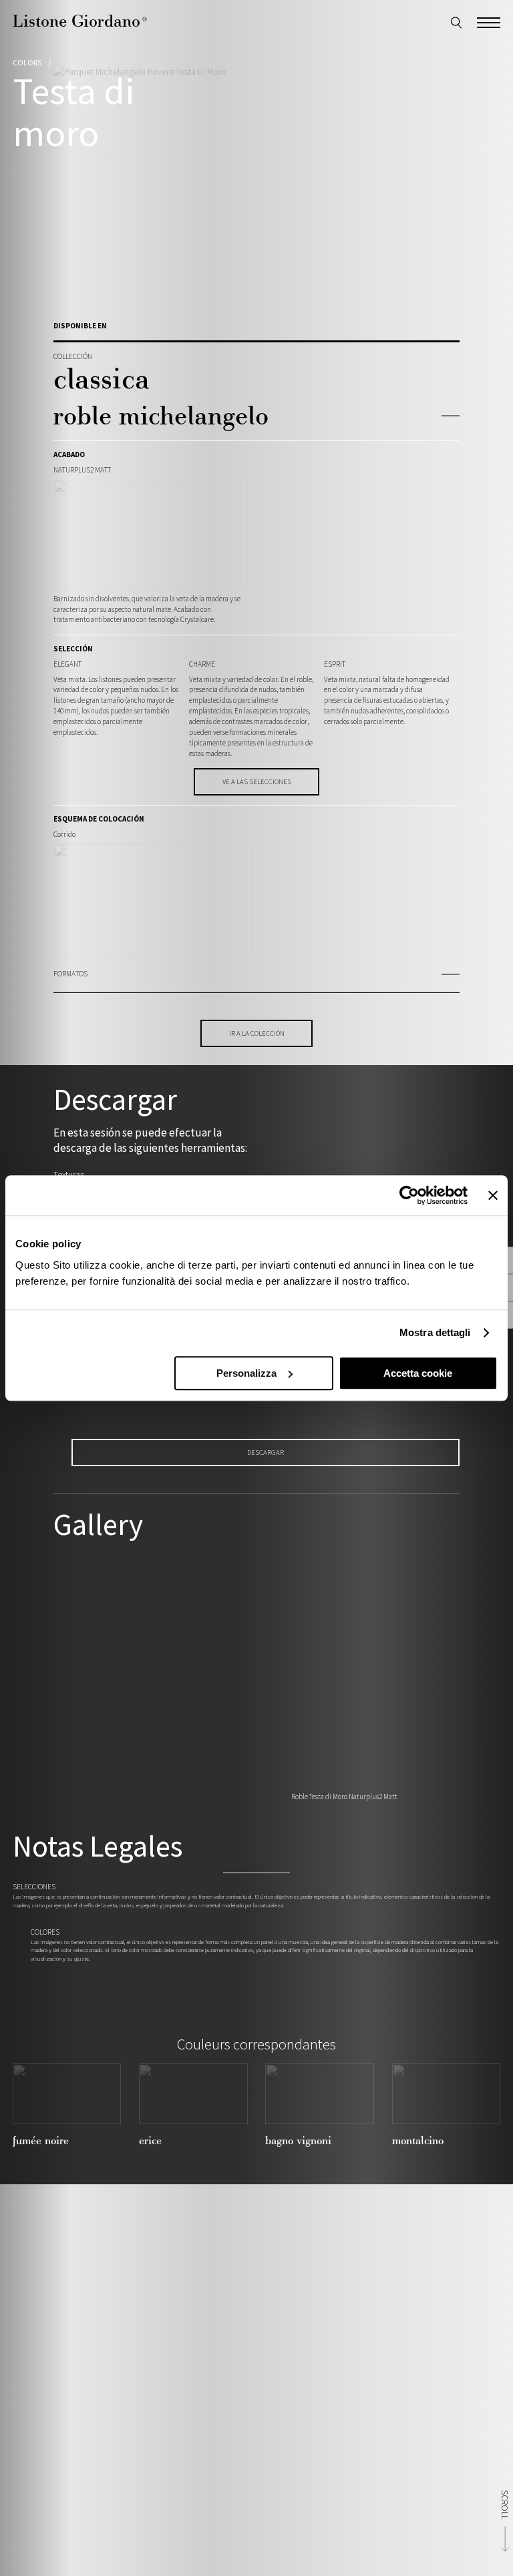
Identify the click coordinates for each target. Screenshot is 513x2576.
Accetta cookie (418, 1373)
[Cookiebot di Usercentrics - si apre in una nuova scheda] (409, 1195)
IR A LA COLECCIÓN (257, 1033)
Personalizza (246, 1373)
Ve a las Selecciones (257, 781)
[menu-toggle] (489, 21)
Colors (27, 62)
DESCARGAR (266, 1452)
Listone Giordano (80, 21)
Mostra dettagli (435, 1332)
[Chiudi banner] (493, 1195)
